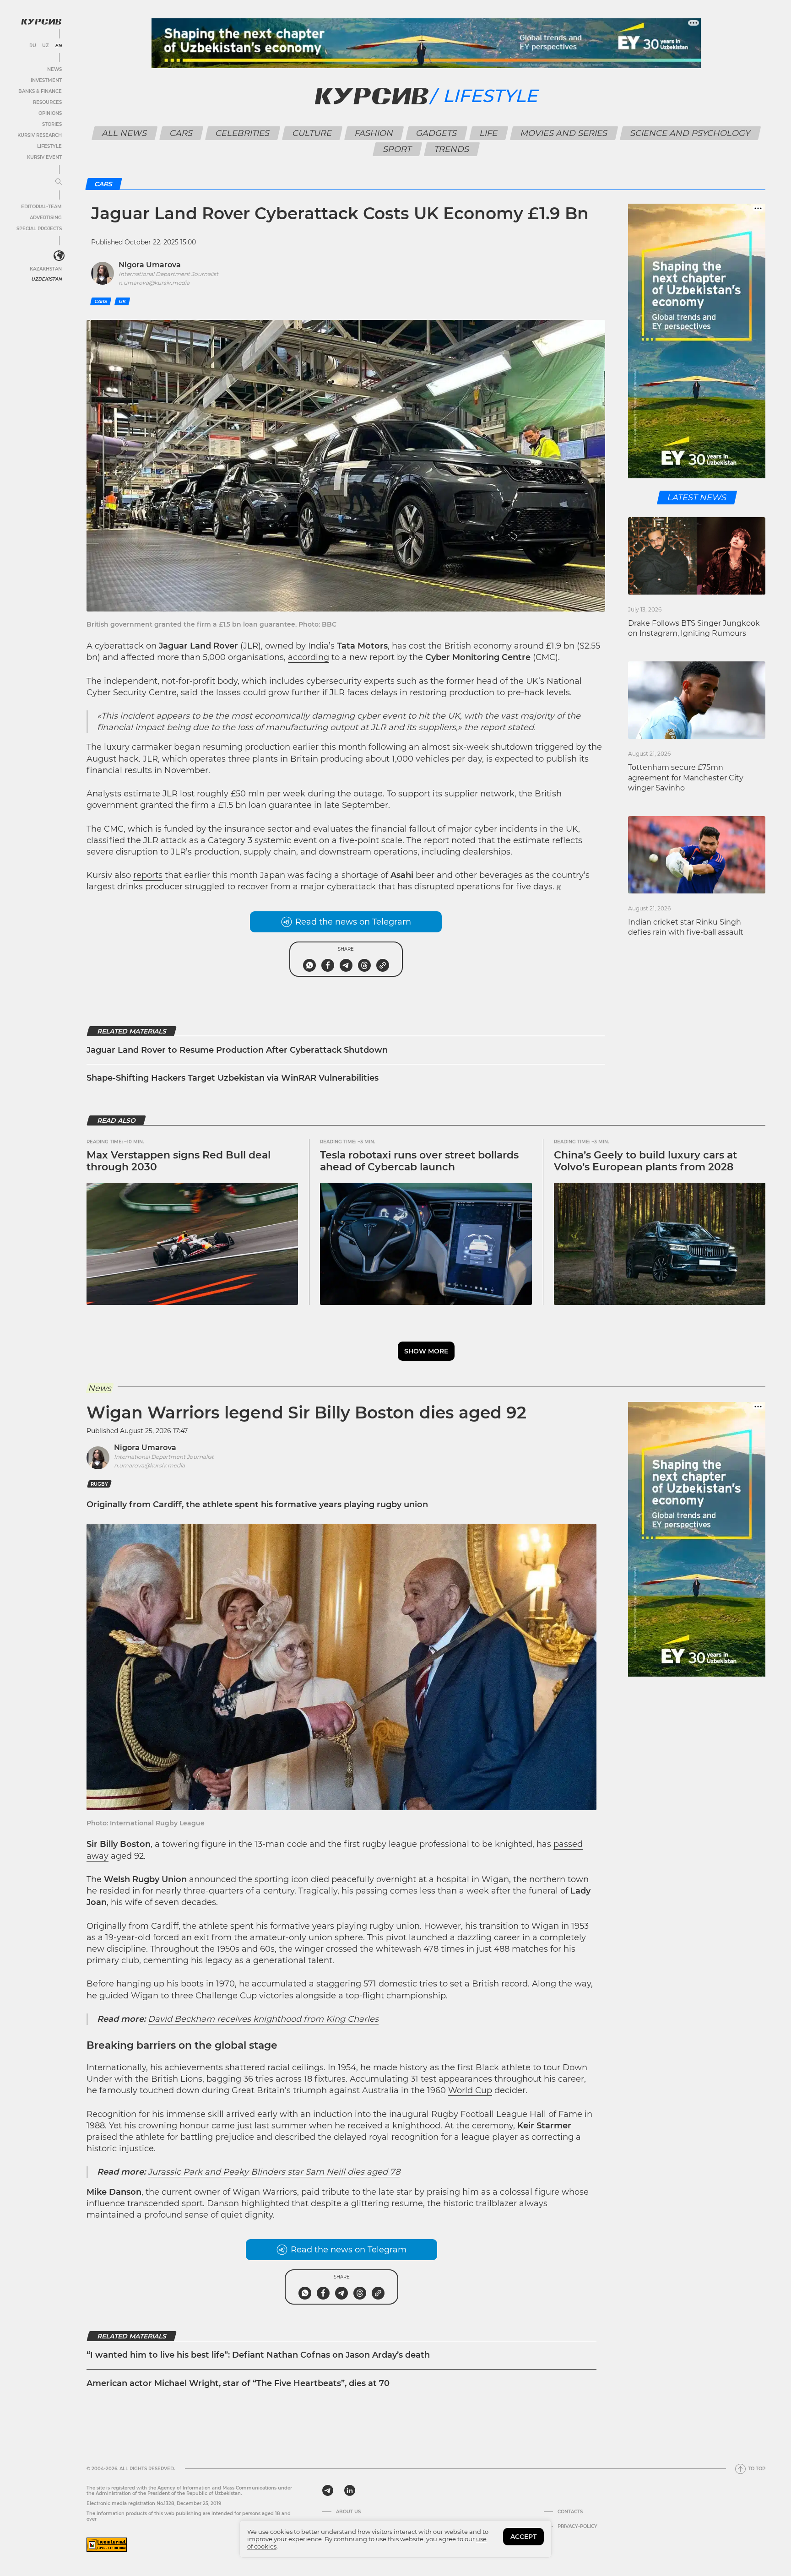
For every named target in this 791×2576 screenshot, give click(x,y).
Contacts (570, 2512)
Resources (47, 102)
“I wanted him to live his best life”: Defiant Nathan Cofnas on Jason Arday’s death (258, 2355)
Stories (52, 124)
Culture (312, 133)
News (54, 69)
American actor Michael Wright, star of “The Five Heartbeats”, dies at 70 (238, 2383)
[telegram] (328, 2490)
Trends (452, 149)
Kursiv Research (40, 135)
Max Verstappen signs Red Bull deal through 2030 (179, 1161)
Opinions (50, 113)
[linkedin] (349, 2490)
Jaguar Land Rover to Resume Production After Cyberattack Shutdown (237, 1050)
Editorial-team (41, 207)
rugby (99, 1484)
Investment (46, 80)
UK (122, 301)
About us (348, 2512)
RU (33, 46)
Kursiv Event (44, 157)
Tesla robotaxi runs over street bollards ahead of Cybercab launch (419, 1161)
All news (124, 133)
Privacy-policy (577, 2527)
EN (58, 46)
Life (488, 133)
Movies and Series (564, 133)
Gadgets (436, 133)
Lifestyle (49, 146)
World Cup (470, 2090)
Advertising (46, 218)
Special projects (39, 229)
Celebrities (242, 133)
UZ (46, 46)
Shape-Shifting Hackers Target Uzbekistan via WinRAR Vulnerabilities (233, 1078)
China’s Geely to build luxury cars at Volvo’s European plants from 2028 (645, 1161)
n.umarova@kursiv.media (149, 1465)
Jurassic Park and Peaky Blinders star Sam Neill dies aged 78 (274, 2172)
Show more (426, 1351)
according (309, 657)
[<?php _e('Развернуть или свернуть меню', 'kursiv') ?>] (59, 256)
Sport (397, 149)
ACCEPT (523, 2537)
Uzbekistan (46, 279)
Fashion (374, 133)
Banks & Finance (40, 91)
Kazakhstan (46, 269)
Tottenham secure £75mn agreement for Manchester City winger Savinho (686, 778)
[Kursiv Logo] (41, 22)
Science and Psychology (690, 133)
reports (148, 875)
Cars (181, 133)
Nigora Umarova (145, 1448)
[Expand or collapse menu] (59, 182)
